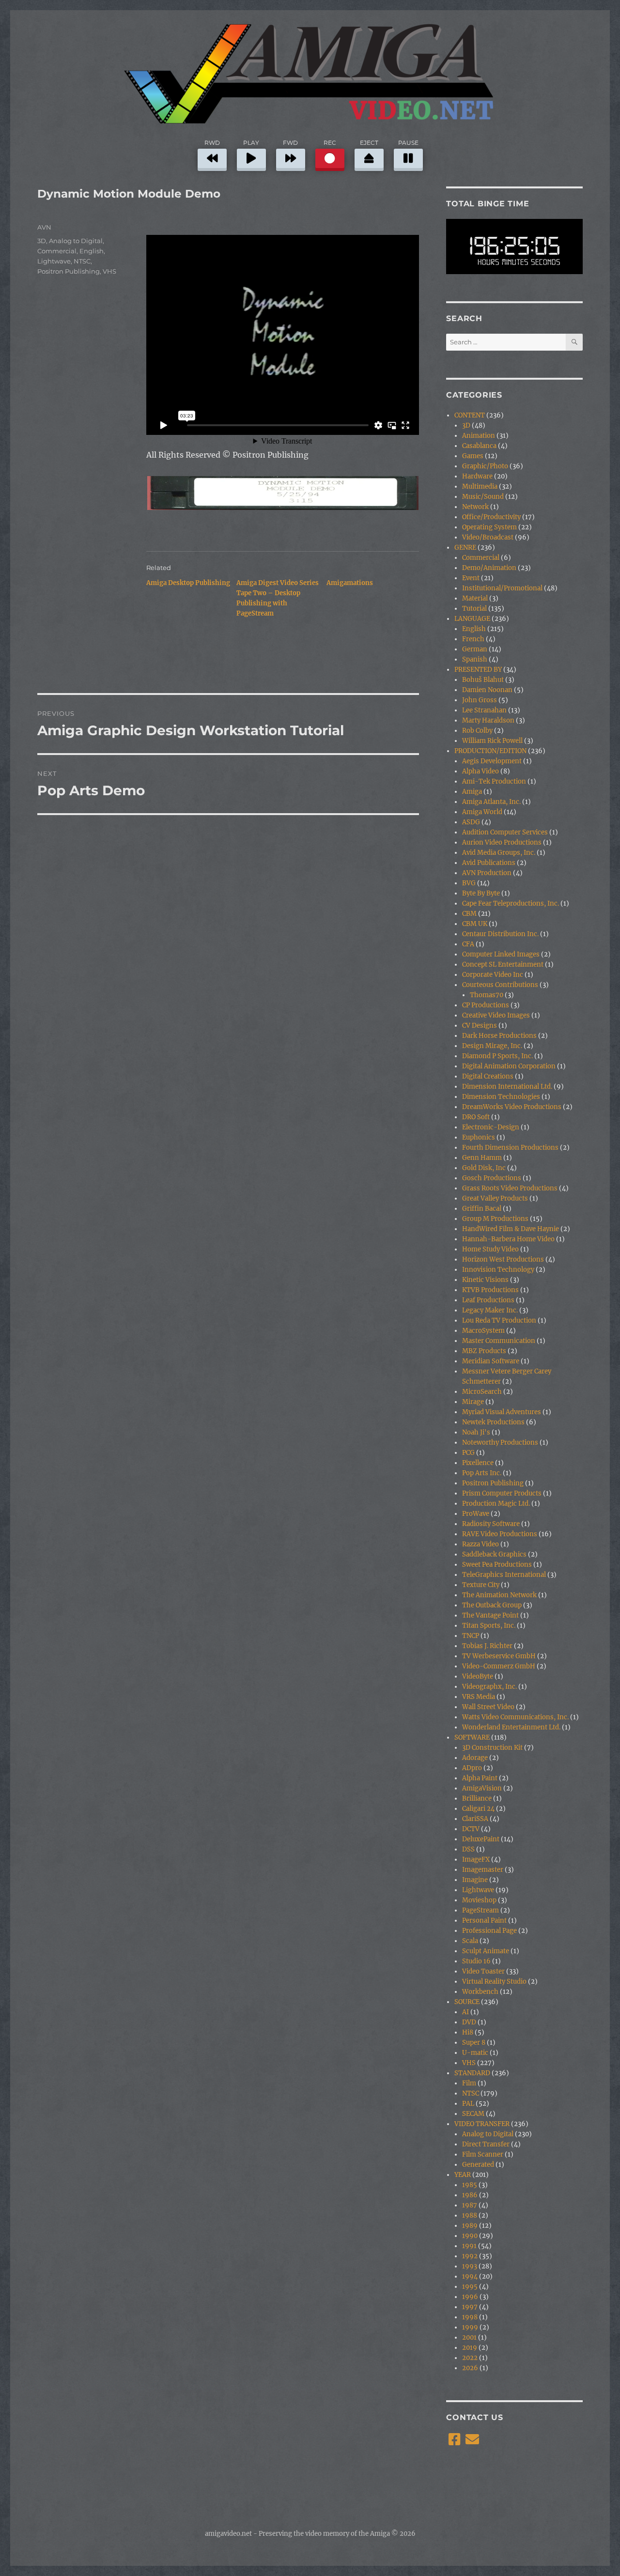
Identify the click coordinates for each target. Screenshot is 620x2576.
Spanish (475, 659)
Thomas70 (487, 995)
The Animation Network (499, 1595)
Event (471, 578)
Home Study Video (490, 1249)
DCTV (471, 1829)
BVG (469, 883)
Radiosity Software (491, 1524)
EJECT (369, 143)
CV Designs (480, 1026)
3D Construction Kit (492, 1748)
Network (475, 507)
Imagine (475, 1880)
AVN (44, 227)
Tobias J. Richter (487, 1646)
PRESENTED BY (478, 670)
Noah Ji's (476, 1432)
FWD (290, 143)
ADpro (472, 1768)
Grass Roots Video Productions (510, 1188)
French (473, 639)
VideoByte (478, 1676)
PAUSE (408, 143)
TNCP (471, 1636)
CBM (469, 914)
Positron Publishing (69, 271)
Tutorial (474, 609)
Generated (478, 2165)
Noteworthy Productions (500, 1442)
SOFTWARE (472, 1737)
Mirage (473, 1402)
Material (475, 598)
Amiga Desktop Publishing (188, 583)
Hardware (477, 476)
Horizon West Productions (503, 1259)
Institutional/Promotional (502, 588)
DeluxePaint (481, 1839)
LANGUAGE (472, 619)
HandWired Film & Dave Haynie (511, 1229)
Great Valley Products (495, 1198)
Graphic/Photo (485, 466)
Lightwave (54, 261)
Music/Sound (483, 497)
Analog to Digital (76, 241)
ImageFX (476, 1859)
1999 (470, 2327)
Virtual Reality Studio (494, 1982)
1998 (470, 2317)
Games (473, 456)
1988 (470, 2215)
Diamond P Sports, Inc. (497, 1056)
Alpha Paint (480, 1778)
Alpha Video (480, 771)
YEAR (463, 2175)
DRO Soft (476, 1117)
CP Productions (486, 1005)
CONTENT (470, 415)
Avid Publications (489, 863)
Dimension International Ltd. (507, 1087)
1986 (470, 2195)
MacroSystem (483, 1331)
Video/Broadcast (488, 537)
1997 (470, 2307)
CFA (468, 944)
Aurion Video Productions (502, 842)
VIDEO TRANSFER (482, 2124)
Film (469, 2083)
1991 (469, 2246)
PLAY (251, 143)
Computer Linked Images (501, 954)
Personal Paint (484, 1920)
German (475, 649)
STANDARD (472, 2073)
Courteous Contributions (500, 985)
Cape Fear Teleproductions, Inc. (511, 903)
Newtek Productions (493, 1422)
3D (42, 241)
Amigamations (350, 583)
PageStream (480, 1910)
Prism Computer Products (502, 1493)
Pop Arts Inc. (482, 1473)
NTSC (82, 261)
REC (330, 143)
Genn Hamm (482, 1158)
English (92, 251)
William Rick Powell (492, 741)
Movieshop (479, 1900)
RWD (212, 143)
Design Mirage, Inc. (492, 1046)
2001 (469, 2337)
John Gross (480, 700)
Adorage (475, 1758)
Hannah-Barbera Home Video (508, 1239)
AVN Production (487, 873)
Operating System (489, 527)
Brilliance (477, 1798)
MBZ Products (484, 1351)
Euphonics (479, 1137)
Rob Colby (477, 731)
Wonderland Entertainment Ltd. (511, 1727)
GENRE (465, 548)
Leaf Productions (488, 1300)
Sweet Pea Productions (497, 1565)
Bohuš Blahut (483, 680)
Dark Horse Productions (499, 1036)
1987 (470, 2205)
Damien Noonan (487, 690)
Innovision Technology (498, 1270)
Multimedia (480, 486)
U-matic (475, 2053)
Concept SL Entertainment (503, 964)
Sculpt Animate (486, 1951)
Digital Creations (488, 1076)
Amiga (472, 792)
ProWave (476, 1514)
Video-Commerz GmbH (499, 1666)
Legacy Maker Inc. (490, 1310)
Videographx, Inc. (489, 1687)
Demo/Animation (489, 568)
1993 (470, 2266)
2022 (470, 2358)
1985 (470, 2185)
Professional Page (489, 1931)
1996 (470, 2297)
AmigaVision (482, 1788)
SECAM (473, 2114)
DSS (468, 1849)
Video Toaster (483, 1971)
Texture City (481, 1585)
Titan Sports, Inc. (489, 1626)
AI (465, 2012)
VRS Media (479, 1697)
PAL (468, 2104)
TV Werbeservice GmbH (499, 1656)
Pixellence (478, 1463)
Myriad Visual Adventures (502, 1412)
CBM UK (475, 924)
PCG (468, 1453)
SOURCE (467, 2002)
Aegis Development (492, 761)
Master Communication (499, 1341)
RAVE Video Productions (500, 1534)
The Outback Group (492, 1605)
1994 (470, 2276)
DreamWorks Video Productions (512, 1107)
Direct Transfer (486, 2144)
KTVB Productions (490, 1290)
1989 (470, 2226)
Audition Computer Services (505, 832)
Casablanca (479, 446)
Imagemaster (483, 1870)
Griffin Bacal (482, 1209)
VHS (109, 271)
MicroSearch (482, 1392)
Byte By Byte (481, 893)
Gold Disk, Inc (484, 1168)
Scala (470, 1941)
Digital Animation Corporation (509, 1066)
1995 (470, 2287)
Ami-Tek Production (494, 781)
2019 (470, 2348)
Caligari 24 (478, 1809)
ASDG (471, 822)
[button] (282, 493)
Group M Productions (495, 1219)
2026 (470, 2368)
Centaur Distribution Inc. (500, 934)
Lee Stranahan (484, 710)
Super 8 (474, 2043)
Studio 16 (476, 1961)
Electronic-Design (491, 1127)
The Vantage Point (490, 1615)
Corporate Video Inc (493, 975)
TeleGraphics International (504, 1575)
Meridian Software (491, 1361)
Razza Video (480, 1544)
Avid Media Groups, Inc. (499, 853)
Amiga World (482, 812)
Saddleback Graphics (494, 1554)
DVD (469, 2022)
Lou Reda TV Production (499, 1320)
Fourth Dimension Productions (510, 1148)
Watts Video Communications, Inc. (515, 1717)
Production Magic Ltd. (496, 1504)
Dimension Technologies (501, 1097)
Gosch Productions (492, 1178)
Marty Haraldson (488, 720)
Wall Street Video (488, 1707)
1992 (470, 2256)
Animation (479, 436)
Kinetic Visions (485, 1280)
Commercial (57, 251)
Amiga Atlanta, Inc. (491, 802)
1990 (470, 2236)
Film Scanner (483, 2154)
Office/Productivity (491, 517)
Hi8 (468, 2032)
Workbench (480, 1992)
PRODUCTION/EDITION (490, 751)
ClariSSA (475, 1819)
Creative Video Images (496, 1015)
